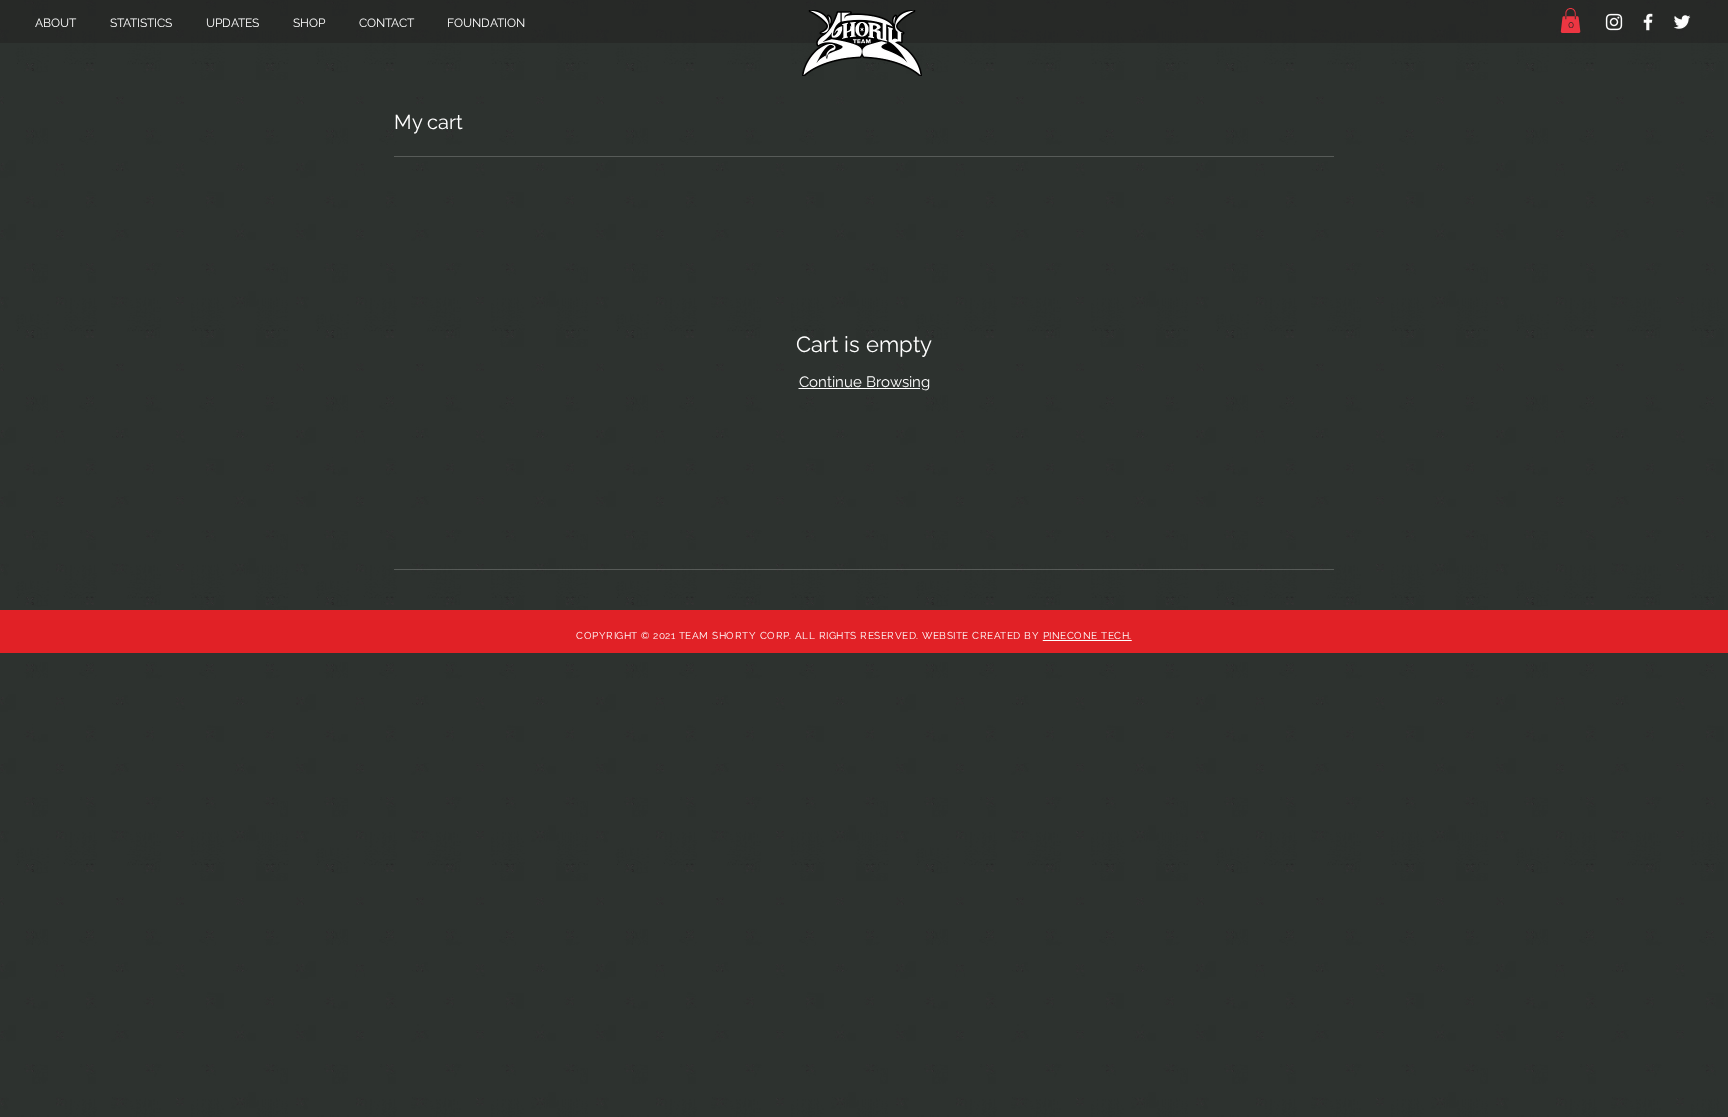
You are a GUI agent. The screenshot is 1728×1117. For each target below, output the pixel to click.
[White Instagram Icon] (1614, 22)
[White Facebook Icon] (1648, 22)
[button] (1570, 20)
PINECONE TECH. (1087, 635)
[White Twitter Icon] (1682, 22)
